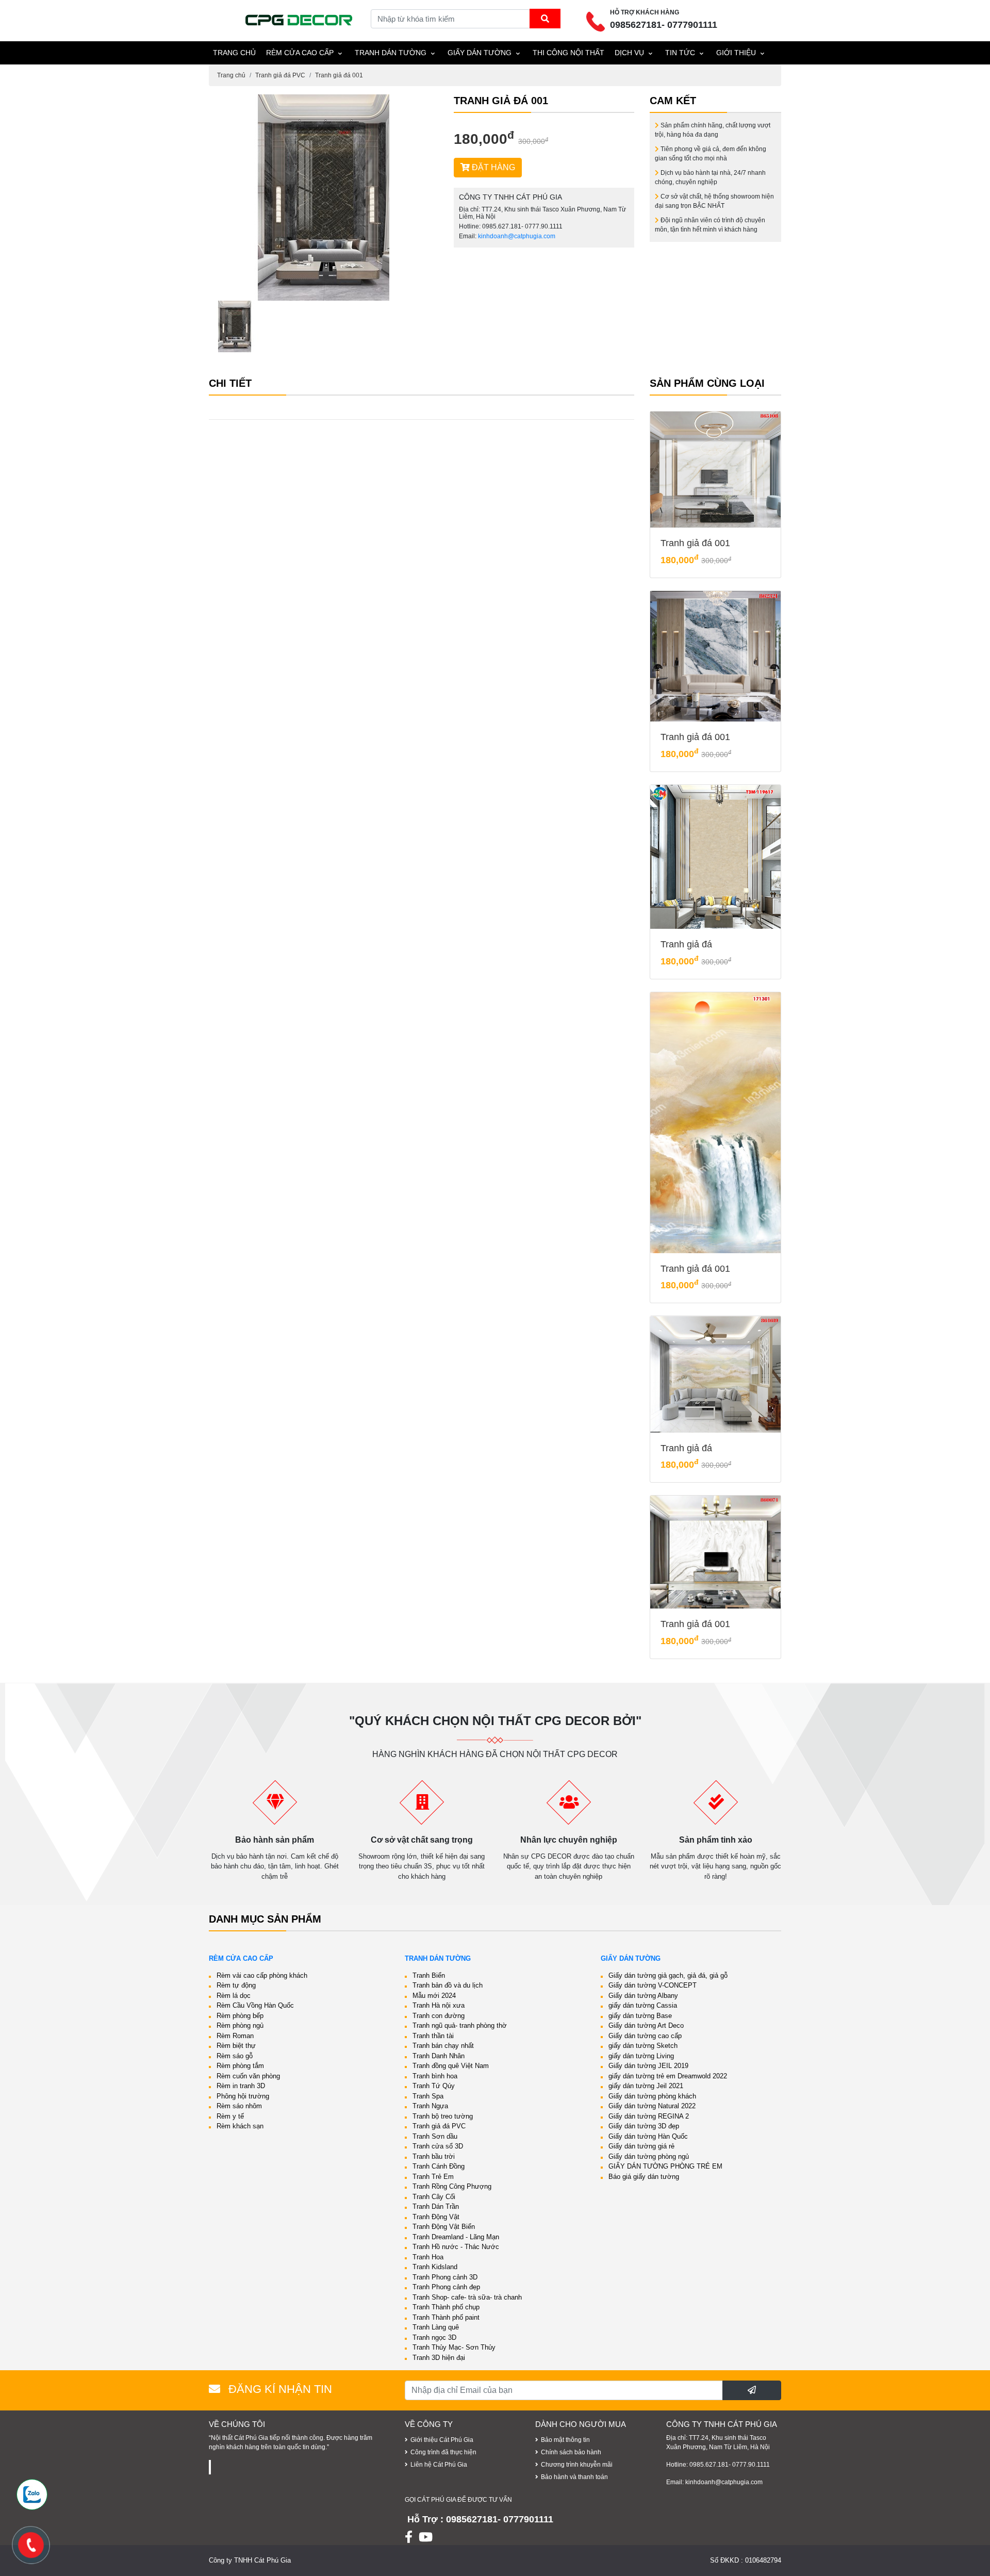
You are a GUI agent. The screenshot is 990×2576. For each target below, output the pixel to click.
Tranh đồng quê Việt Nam (451, 2066)
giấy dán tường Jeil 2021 (646, 2086)
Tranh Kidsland (435, 2267)
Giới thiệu (736, 53)
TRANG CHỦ (234, 53)
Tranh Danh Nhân (439, 2056)
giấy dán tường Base (640, 2016)
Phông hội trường (243, 2096)
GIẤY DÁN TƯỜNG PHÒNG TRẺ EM (665, 2166)
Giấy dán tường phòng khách (652, 2096)
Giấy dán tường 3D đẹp (644, 2126)
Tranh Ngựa (430, 2106)
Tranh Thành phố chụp (446, 2307)
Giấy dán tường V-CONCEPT (653, 1985)
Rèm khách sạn (240, 2126)
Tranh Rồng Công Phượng (452, 2186)
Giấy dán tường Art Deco (646, 2025)
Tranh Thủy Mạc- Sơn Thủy (454, 2347)
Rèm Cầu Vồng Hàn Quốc (255, 2005)
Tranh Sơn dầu (435, 2136)
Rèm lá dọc (234, 1996)
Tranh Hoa (428, 2257)
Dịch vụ (629, 53)
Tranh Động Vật (436, 2217)
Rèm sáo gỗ (235, 2056)
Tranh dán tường (391, 53)
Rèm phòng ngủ (240, 2025)
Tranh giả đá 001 (339, 75)
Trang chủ (231, 75)
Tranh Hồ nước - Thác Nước (456, 2247)
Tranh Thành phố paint (446, 2317)
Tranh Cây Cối (434, 2197)
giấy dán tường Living (641, 2056)
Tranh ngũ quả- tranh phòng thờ (460, 2025)
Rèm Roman (235, 2036)
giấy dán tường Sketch (643, 2046)
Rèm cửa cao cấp (300, 53)
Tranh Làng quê (436, 2327)
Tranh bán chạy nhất (443, 2046)
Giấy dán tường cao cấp (645, 2036)
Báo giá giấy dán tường (644, 2177)
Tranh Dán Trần (436, 2206)
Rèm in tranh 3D (241, 2086)
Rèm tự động (236, 1985)
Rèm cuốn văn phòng (248, 2076)
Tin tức (680, 53)
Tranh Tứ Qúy (434, 2086)
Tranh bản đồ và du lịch (448, 1985)
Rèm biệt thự (236, 2046)
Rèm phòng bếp (240, 2016)
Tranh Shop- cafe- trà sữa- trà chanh (467, 2297)
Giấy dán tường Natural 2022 (652, 2106)
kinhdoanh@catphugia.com (517, 236)
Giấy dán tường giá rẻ (641, 2146)
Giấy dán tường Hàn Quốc (648, 2136)
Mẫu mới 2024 (434, 1996)
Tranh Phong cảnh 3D (445, 2277)
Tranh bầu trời (434, 2156)
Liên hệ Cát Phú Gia (439, 2465)
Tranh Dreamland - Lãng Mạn (456, 2237)
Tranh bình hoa (435, 2076)
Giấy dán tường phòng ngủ (649, 2156)
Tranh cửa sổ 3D (438, 2146)
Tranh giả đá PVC (280, 75)
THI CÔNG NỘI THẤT (568, 53)
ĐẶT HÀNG (492, 167)
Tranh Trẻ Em (433, 2177)
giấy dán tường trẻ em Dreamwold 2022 (668, 2076)
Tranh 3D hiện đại (439, 2358)
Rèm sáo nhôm (239, 2106)
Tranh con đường (439, 2016)
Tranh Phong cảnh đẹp (446, 2287)
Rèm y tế (230, 2116)
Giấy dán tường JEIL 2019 (648, 2066)
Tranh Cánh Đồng (439, 2166)
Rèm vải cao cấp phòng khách (262, 1975)
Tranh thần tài (433, 2036)
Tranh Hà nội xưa (439, 2005)
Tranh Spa (428, 2096)
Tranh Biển (429, 1975)
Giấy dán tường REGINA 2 (649, 2116)
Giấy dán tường (480, 53)
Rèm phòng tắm (240, 2066)
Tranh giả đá (686, 944)
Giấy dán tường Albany (643, 1996)
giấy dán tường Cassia (643, 2005)
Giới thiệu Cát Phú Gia (442, 2440)
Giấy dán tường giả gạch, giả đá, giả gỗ (668, 1975)
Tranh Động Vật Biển (444, 2227)
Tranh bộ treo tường (443, 2116)
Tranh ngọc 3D (434, 2337)
